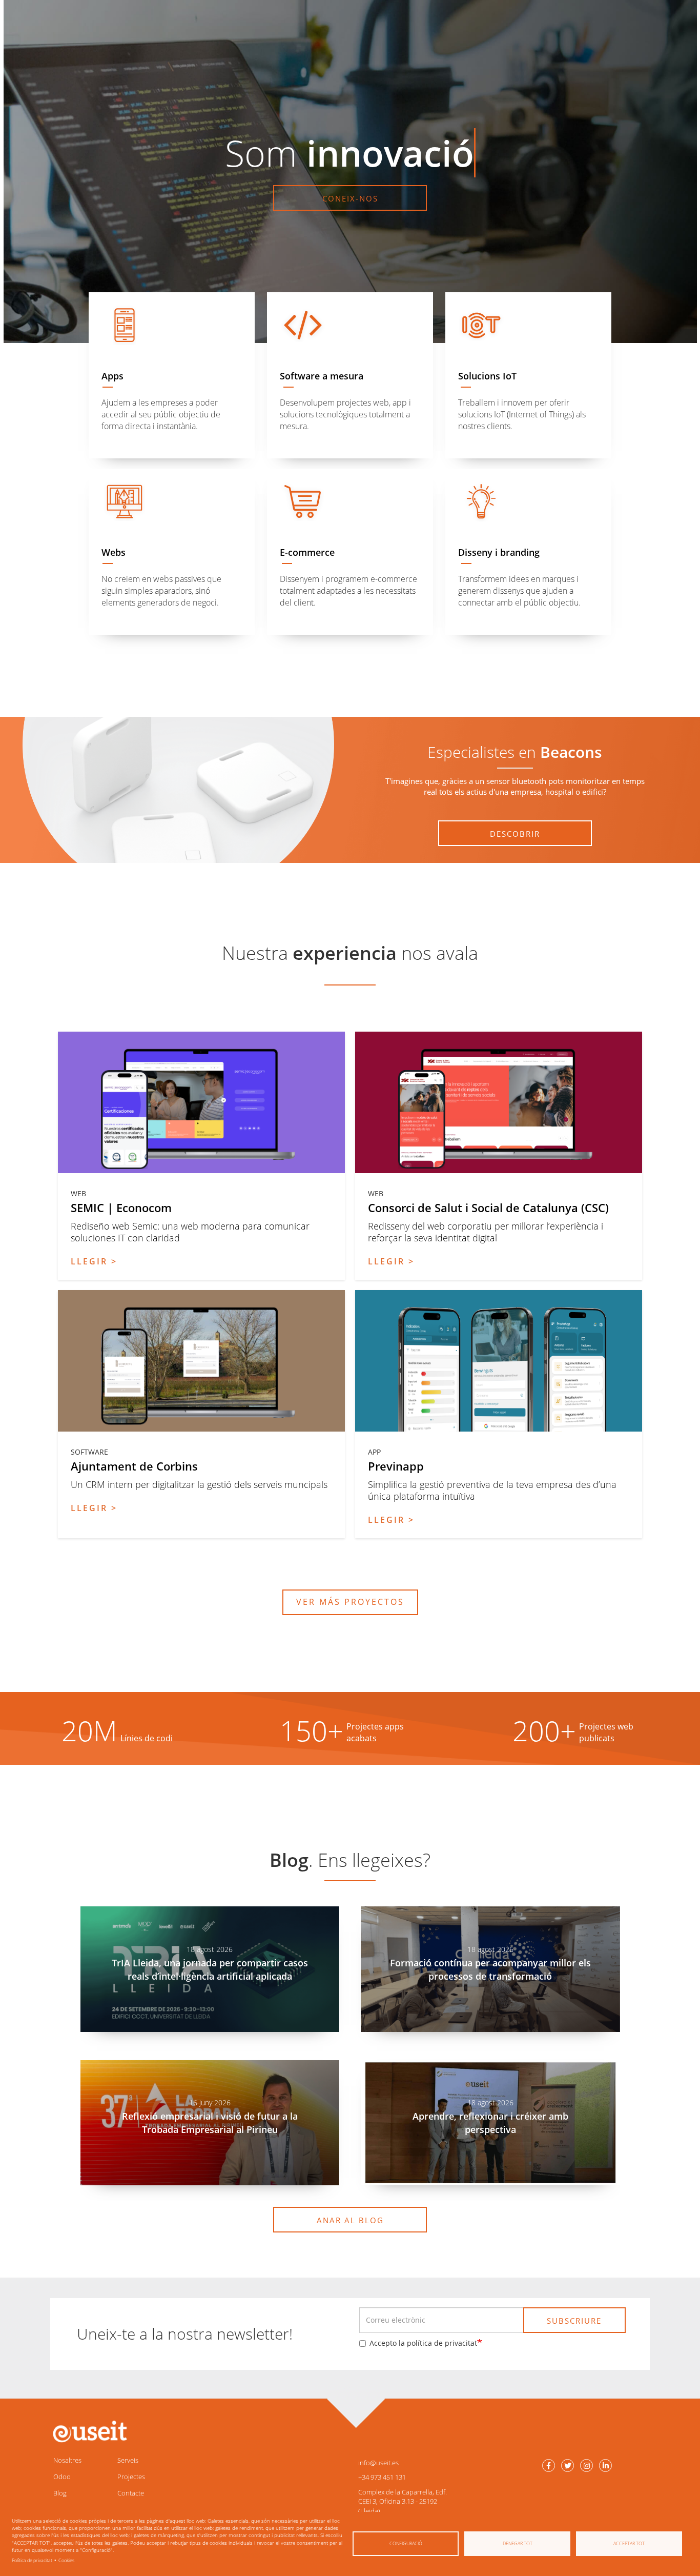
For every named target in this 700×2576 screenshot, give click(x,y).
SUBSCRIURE (574, 2321)
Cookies (66, 2560)
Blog (60, 2493)
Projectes (131, 2477)
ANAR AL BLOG (350, 2220)
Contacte (131, 2493)
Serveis (128, 2460)
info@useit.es (378, 2463)
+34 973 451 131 (382, 2477)
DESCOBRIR (515, 834)
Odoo (62, 2477)
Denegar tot (518, 2543)
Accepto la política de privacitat (423, 2343)
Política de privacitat (32, 2560)
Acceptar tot (629, 2543)
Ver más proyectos (350, 1602)
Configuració (406, 2543)
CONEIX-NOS (350, 198)
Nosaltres (67, 2460)
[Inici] (89, 2432)
